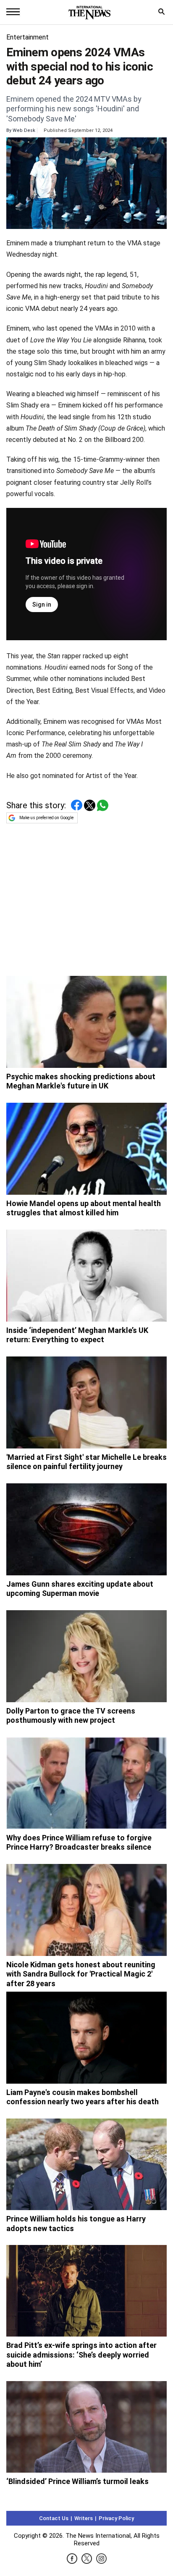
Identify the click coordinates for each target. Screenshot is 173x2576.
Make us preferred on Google (46, 818)
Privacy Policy (116, 2518)
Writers (84, 2518)
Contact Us (54, 2518)
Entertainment (28, 37)
